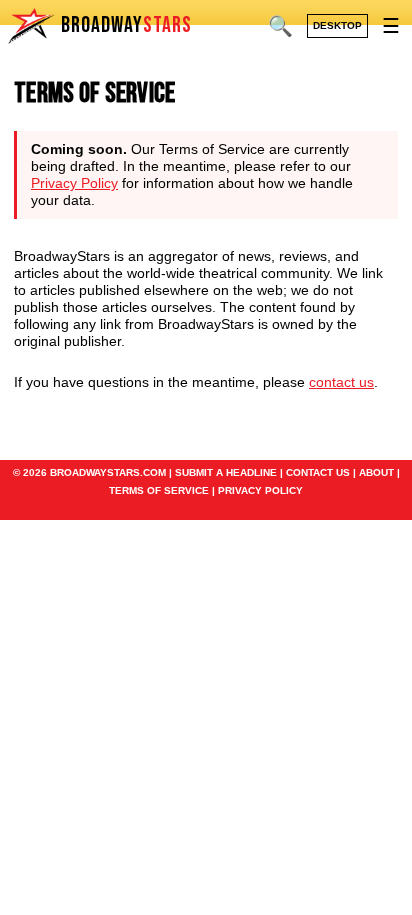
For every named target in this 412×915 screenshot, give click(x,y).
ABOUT (376, 472)
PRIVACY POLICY (260, 490)
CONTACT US (318, 472)
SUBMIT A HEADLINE (226, 472)
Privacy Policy (74, 183)
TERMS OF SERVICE (159, 490)
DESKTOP (337, 25)
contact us (341, 382)
